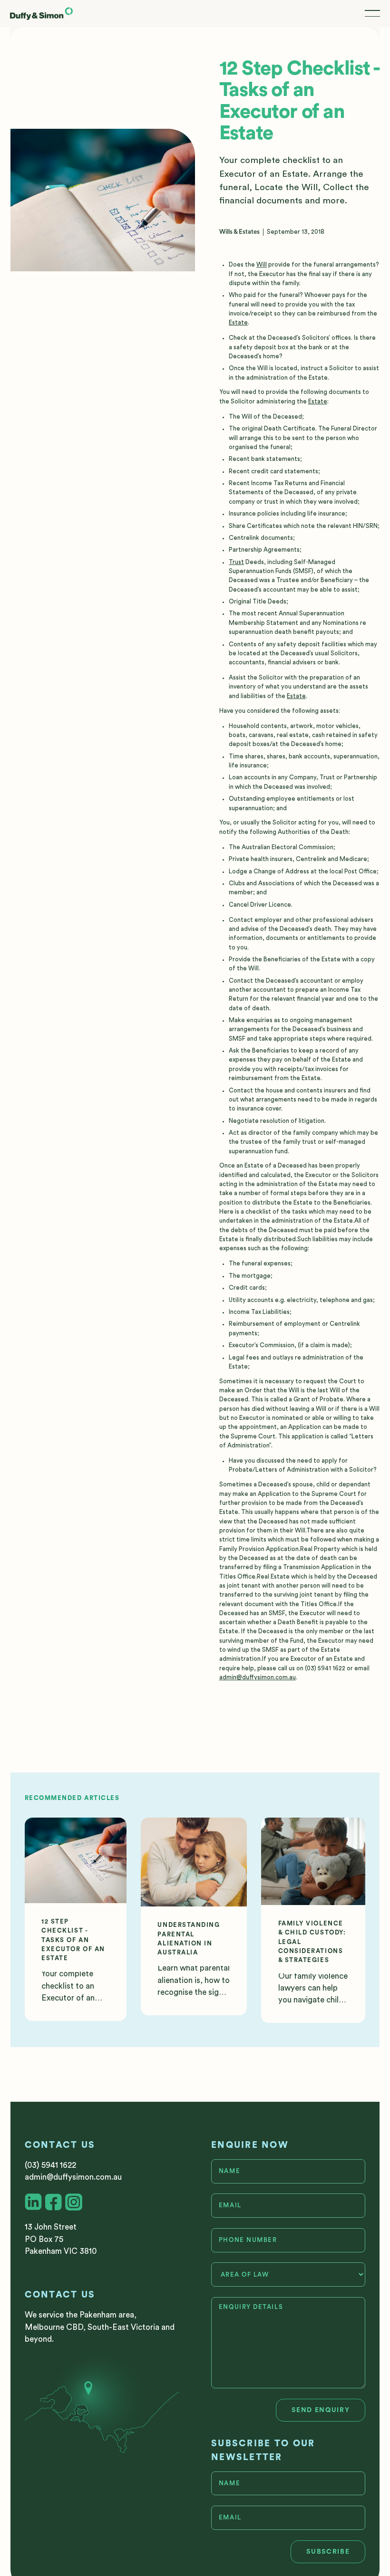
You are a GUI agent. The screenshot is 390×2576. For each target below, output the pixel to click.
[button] (372, 14)
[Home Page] (41, 14)
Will (262, 265)
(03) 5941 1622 (50, 2165)
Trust (236, 562)
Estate (238, 323)
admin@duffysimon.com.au (258, 1677)
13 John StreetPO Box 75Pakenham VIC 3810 (61, 2239)
